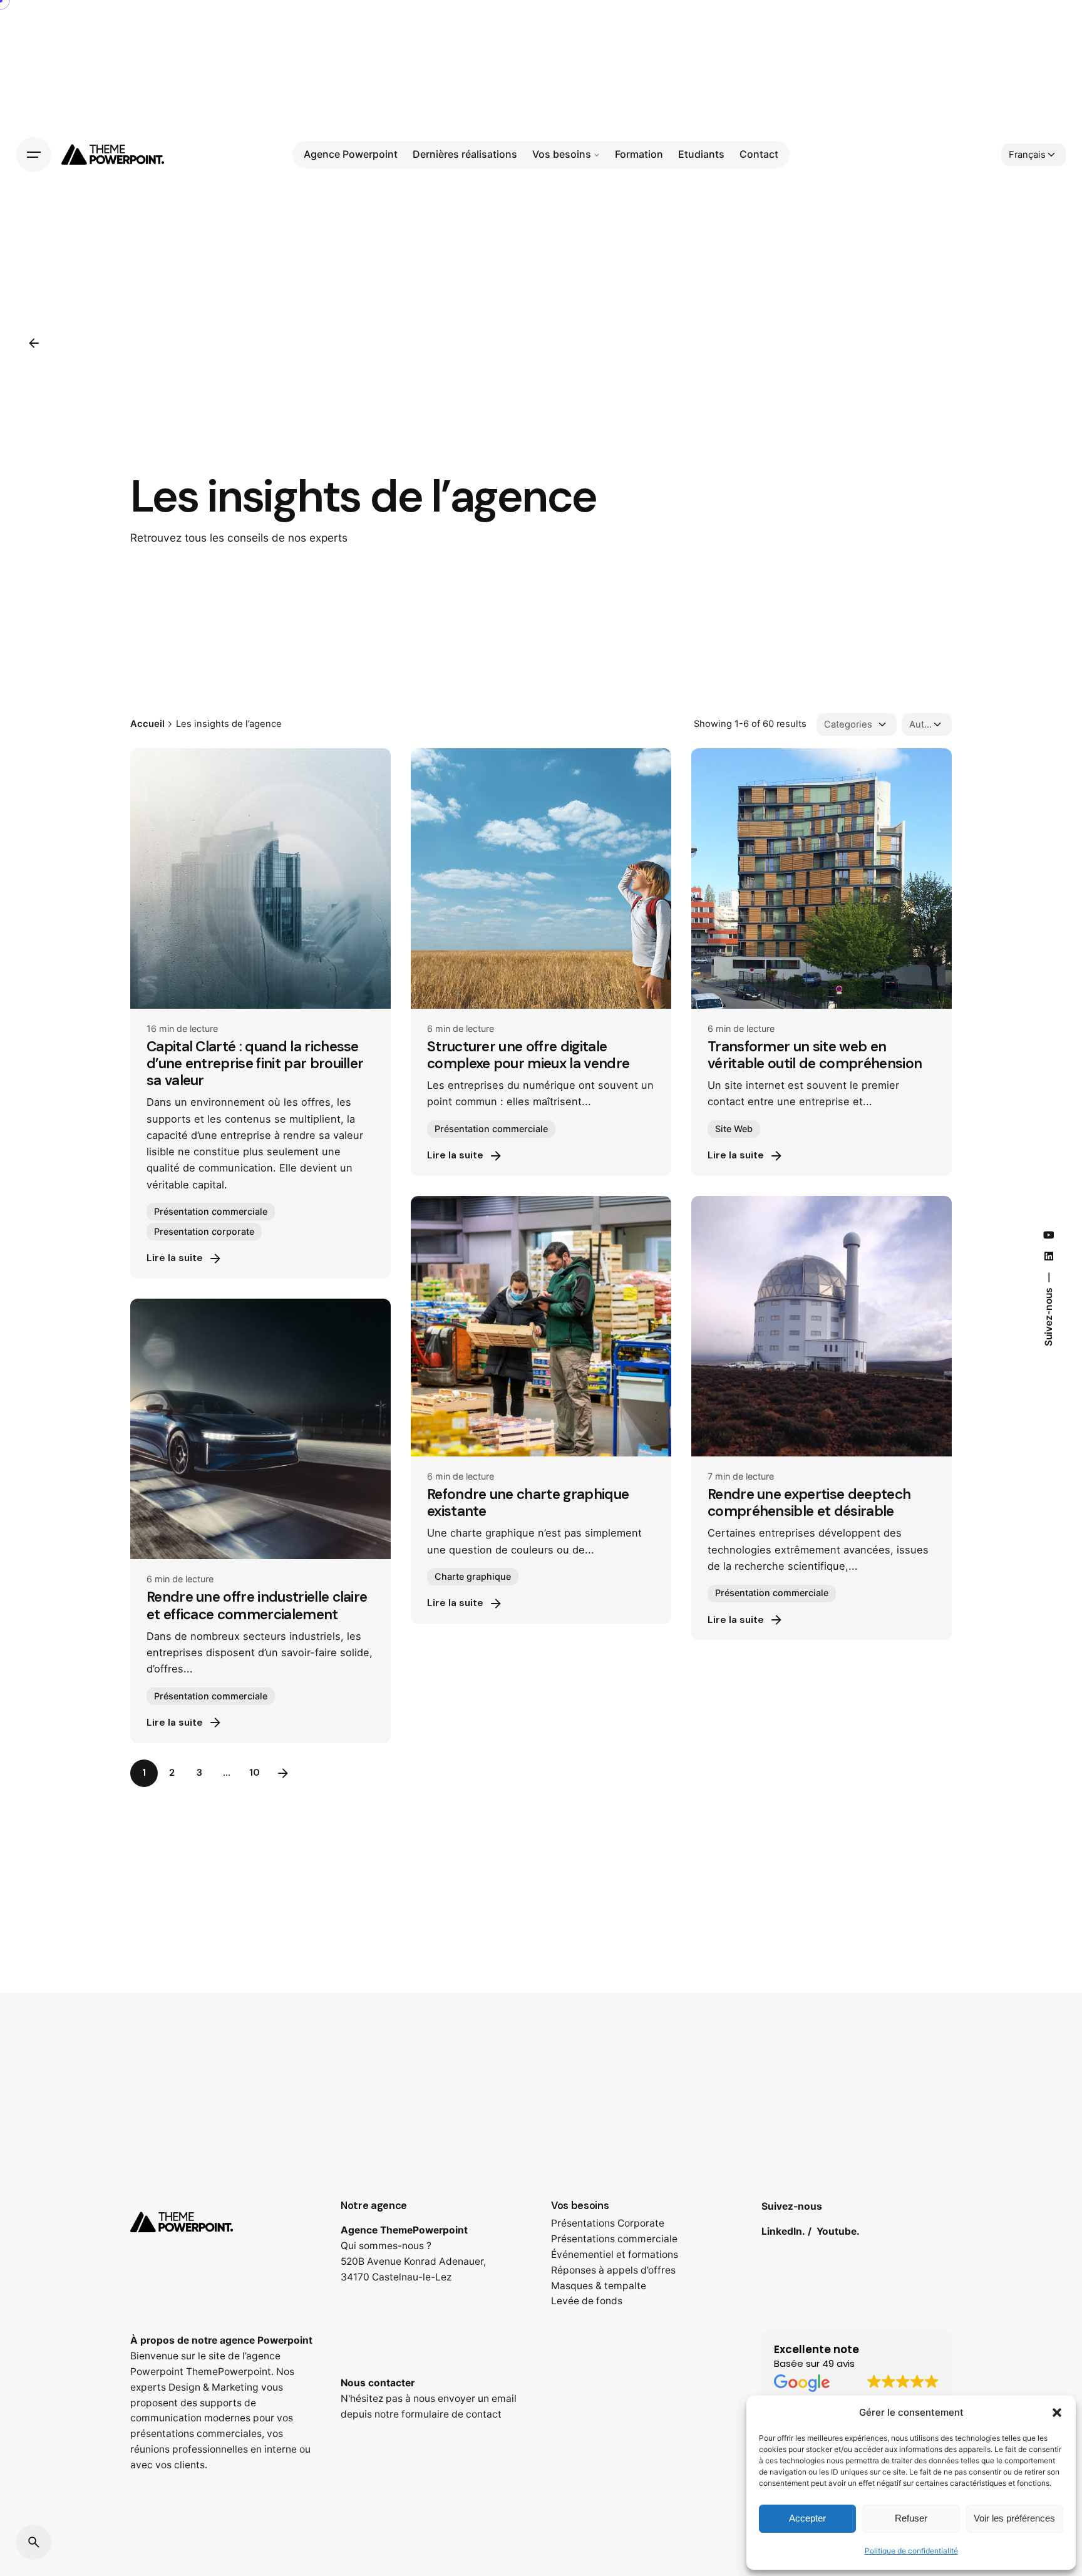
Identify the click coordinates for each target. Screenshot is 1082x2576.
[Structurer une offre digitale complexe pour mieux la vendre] (541, 878)
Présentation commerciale (211, 1211)
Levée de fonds (587, 2301)
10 (255, 1773)
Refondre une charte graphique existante (528, 1503)
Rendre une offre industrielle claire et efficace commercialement (257, 1605)
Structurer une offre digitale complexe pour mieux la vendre (528, 1055)
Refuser (911, 2518)
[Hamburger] (34, 155)
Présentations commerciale (614, 2239)
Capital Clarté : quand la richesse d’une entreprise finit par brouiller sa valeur (255, 1064)
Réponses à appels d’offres (613, 2270)
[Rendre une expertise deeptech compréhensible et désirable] (822, 1326)
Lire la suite (175, 1258)
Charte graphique (473, 1576)
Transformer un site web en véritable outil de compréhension (815, 1055)
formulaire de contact (451, 2414)
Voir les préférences (1014, 2518)
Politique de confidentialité (911, 2551)
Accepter (807, 2518)
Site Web (734, 1129)
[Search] (34, 2542)
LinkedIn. (783, 2231)
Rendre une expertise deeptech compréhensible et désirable (809, 1503)
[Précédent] (34, 343)
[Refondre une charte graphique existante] (541, 1326)
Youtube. (838, 2231)
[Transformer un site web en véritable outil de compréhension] (822, 878)
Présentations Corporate (608, 2223)
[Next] (283, 1773)
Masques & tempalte (599, 2286)
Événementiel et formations (615, 2254)
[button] (1057, 2413)
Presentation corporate (204, 1231)
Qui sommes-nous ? (386, 2246)
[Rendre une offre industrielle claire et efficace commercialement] (260, 1429)
